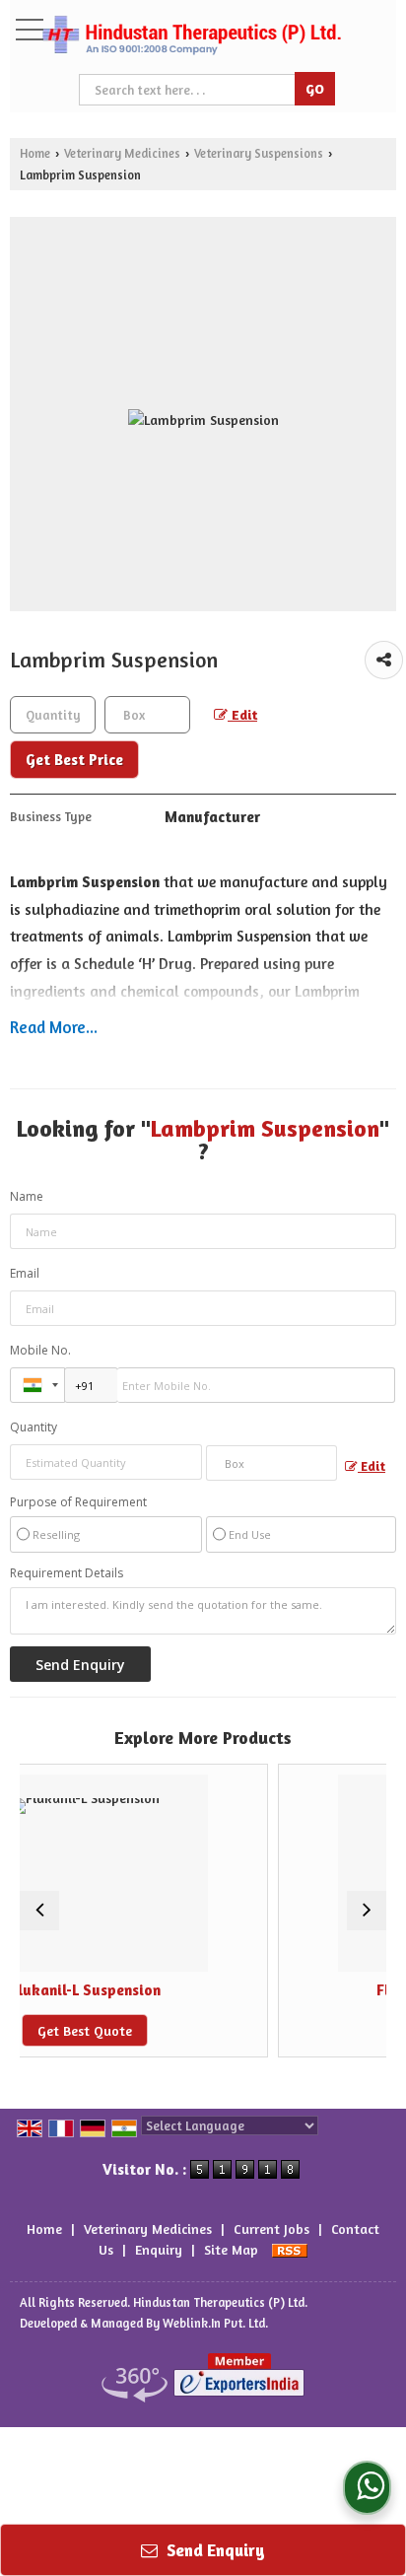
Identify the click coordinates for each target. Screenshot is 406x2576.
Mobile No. (40, 1350)
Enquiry (159, 2249)
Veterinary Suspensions (259, 153)
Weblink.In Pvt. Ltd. (215, 2323)
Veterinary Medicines (122, 153)
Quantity (34, 1427)
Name (27, 1196)
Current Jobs (271, 2228)
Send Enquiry (214, 2550)
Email (25, 1273)
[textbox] (147, 715)
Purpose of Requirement (78, 1502)
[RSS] (290, 2249)
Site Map (231, 2249)
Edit (242, 714)
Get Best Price (74, 760)
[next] (367, 1911)
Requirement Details (67, 1573)
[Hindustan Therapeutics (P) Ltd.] (191, 37)
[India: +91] (37, 1385)
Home (35, 153)
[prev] (39, 1911)
